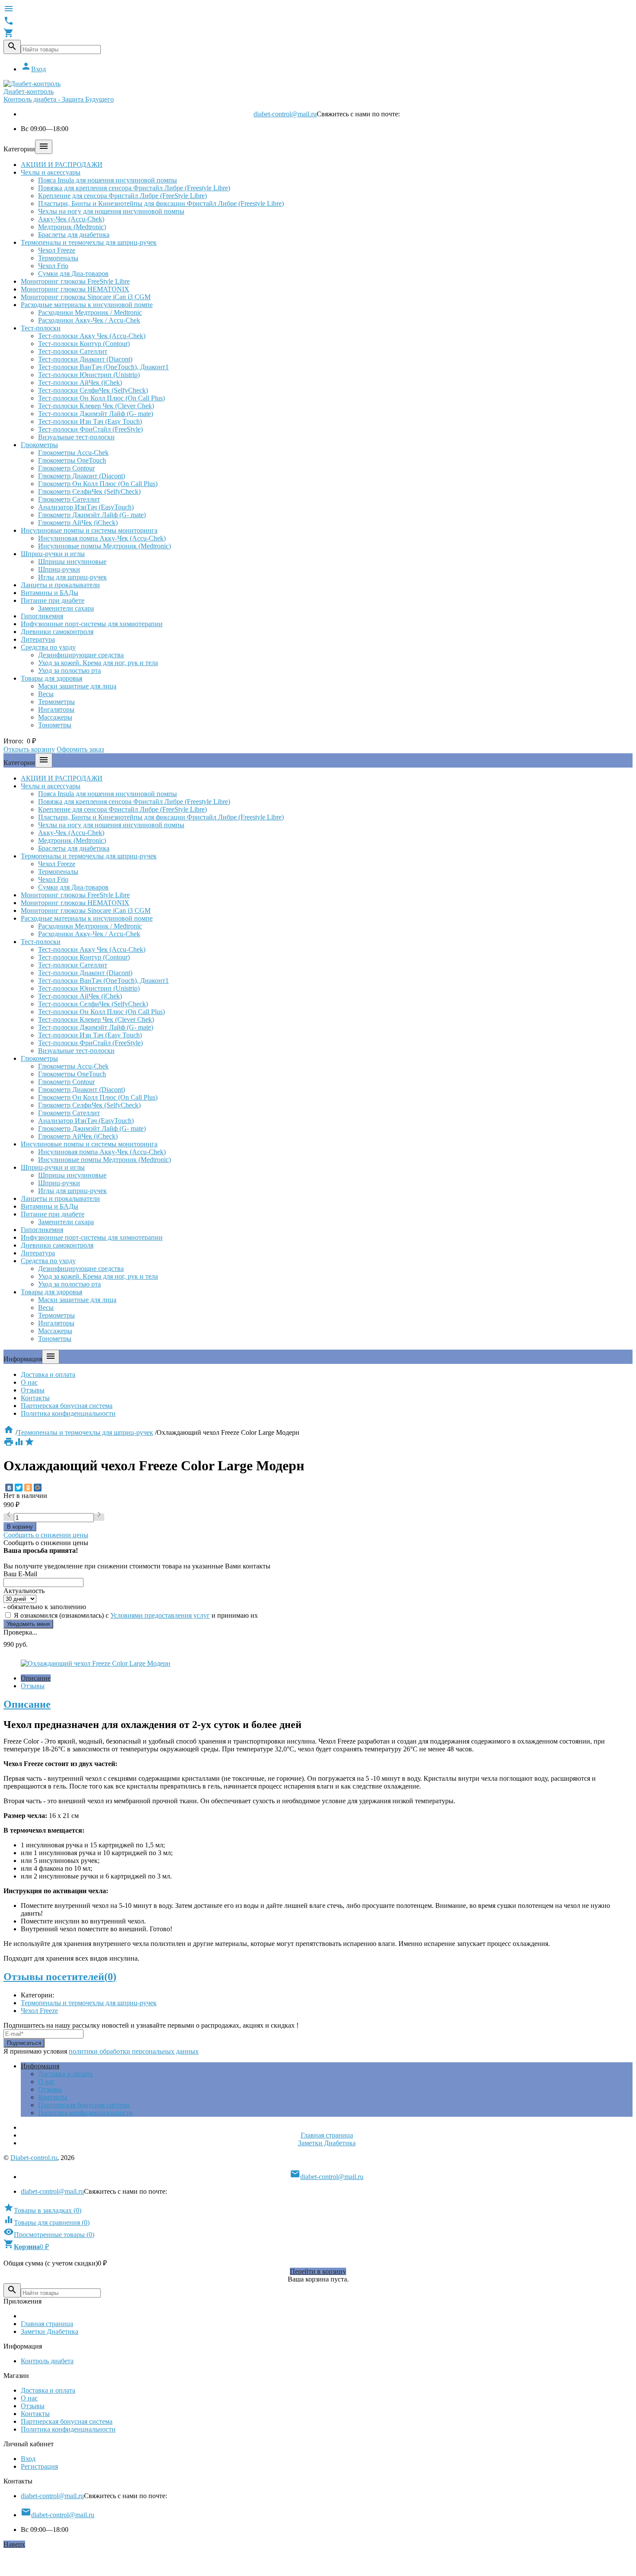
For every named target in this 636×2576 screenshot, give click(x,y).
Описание (36, 1678)
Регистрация (39, 2466)
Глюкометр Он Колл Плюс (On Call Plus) (98, 484)
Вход (33, 69)
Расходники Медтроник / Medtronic (90, 312)
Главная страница (327, 2135)
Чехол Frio (53, 266)
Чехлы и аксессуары (51, 172)
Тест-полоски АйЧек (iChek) (80, 382)
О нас (29, 1382)
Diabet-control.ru (34, 2158)
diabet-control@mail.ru (285, 114)
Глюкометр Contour (66, 468)
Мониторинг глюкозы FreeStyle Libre (75, 281)
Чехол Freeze (57, 250)
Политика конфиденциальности (68, 1413)
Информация (40, 2066)
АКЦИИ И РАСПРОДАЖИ (62, 165)
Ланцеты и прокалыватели (60, 585)
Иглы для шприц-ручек (72, 577)
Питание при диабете (53, 600)
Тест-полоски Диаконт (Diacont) (85, 359)
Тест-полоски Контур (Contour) (84, 344)
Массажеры (55, 717)
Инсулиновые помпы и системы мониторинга (89, 530)
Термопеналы (58, 258)
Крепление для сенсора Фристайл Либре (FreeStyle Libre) (122, 196)
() (42, 2210)
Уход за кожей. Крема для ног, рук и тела (98, 663)
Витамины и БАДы (50, 593)
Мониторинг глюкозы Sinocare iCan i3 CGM (86, 297)
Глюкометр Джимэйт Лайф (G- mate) (92, 515)
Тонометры (55, 725)
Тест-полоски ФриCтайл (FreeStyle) (90, 429)
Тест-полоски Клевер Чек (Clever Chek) (96, 406)
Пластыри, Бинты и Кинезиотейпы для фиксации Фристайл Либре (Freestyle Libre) (161, 203)
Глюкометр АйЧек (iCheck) (78, 523)
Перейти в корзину (318, 2271)
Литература (38, 639)
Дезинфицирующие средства (81, 655)
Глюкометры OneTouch (72, 460)
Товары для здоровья (51, 678)
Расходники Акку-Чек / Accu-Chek (89, 320)
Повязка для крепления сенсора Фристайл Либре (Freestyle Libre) (134, 188)
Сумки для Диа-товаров (73, 274)
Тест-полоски (41, 328)
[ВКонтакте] (9, 1488)
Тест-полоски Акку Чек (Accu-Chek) (92, 336)
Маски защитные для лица (77, 686)
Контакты (35, 1398)
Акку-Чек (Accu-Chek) (71, 219)
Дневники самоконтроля (57, 632)
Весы (46, 694)
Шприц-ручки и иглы (53, 554)
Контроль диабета (47, 2361)
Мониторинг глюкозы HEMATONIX (75, 289)
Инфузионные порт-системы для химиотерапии (92, 624)
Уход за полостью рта (69, 670)
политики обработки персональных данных (134, 2051)
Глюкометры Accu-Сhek (73, 453)
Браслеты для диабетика (74, 235)
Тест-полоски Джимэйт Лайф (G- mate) (96, 414)
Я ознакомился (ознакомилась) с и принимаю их (135, 1615)
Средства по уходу (48, 647)
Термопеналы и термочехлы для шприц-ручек (89, 242)
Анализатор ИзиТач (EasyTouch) (86, 507)
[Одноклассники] (28, 1488)
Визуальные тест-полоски (76, 437)
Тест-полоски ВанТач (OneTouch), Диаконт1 (103, 367)
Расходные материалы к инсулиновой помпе (87, 305)
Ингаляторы (56, 709)
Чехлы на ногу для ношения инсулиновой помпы (111, 211)
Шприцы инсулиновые (72, 562)
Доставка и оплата (48, 1374)
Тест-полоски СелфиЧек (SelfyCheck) (93, 390)
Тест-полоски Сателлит (73, 351)
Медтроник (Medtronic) (72, 227)
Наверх (14, 2544)
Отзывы (33, 1390)
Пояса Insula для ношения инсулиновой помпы (108, 180)
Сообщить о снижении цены (46, 1535)
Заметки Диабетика (327, 2143)
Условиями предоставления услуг (160, 1615)
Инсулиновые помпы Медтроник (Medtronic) (104, 546)
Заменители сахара (66, 608)
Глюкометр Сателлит (69, 499)
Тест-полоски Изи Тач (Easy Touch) (90, 421)
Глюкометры (39, 445)
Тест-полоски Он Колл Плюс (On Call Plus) (101, 398)
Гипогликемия (42, 616)
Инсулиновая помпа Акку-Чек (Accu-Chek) (102, 538)
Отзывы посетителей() (60, 1977)
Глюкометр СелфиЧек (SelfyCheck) (89, 491)
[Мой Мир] (38, 1488)
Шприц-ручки (59, 569)
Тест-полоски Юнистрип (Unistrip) (89, 375)
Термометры (56, 702)
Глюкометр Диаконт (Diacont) (82, 476)
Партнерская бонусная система (67, 1406)
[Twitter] (19, 1488)
